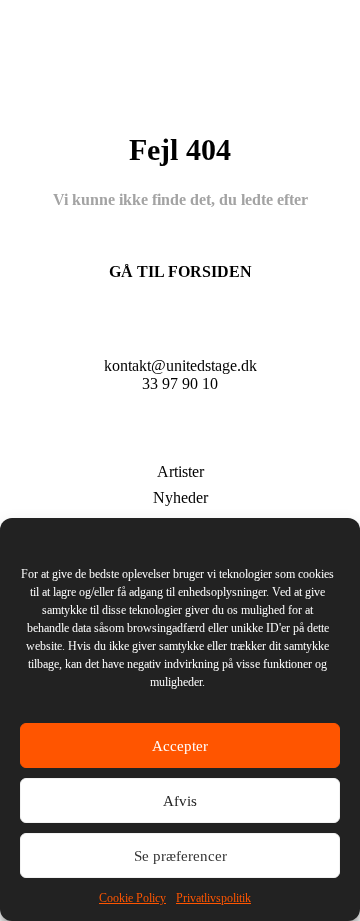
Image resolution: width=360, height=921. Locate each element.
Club (180, 441)
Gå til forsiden (180, 271)
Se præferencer (180, 856)
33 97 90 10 (180, 383)
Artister (180, 471)
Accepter (180, 746)
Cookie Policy (132, 898)
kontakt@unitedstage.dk (180, 365)
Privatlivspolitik (213, 898)
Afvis (180, 801)
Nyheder (180, 497)
